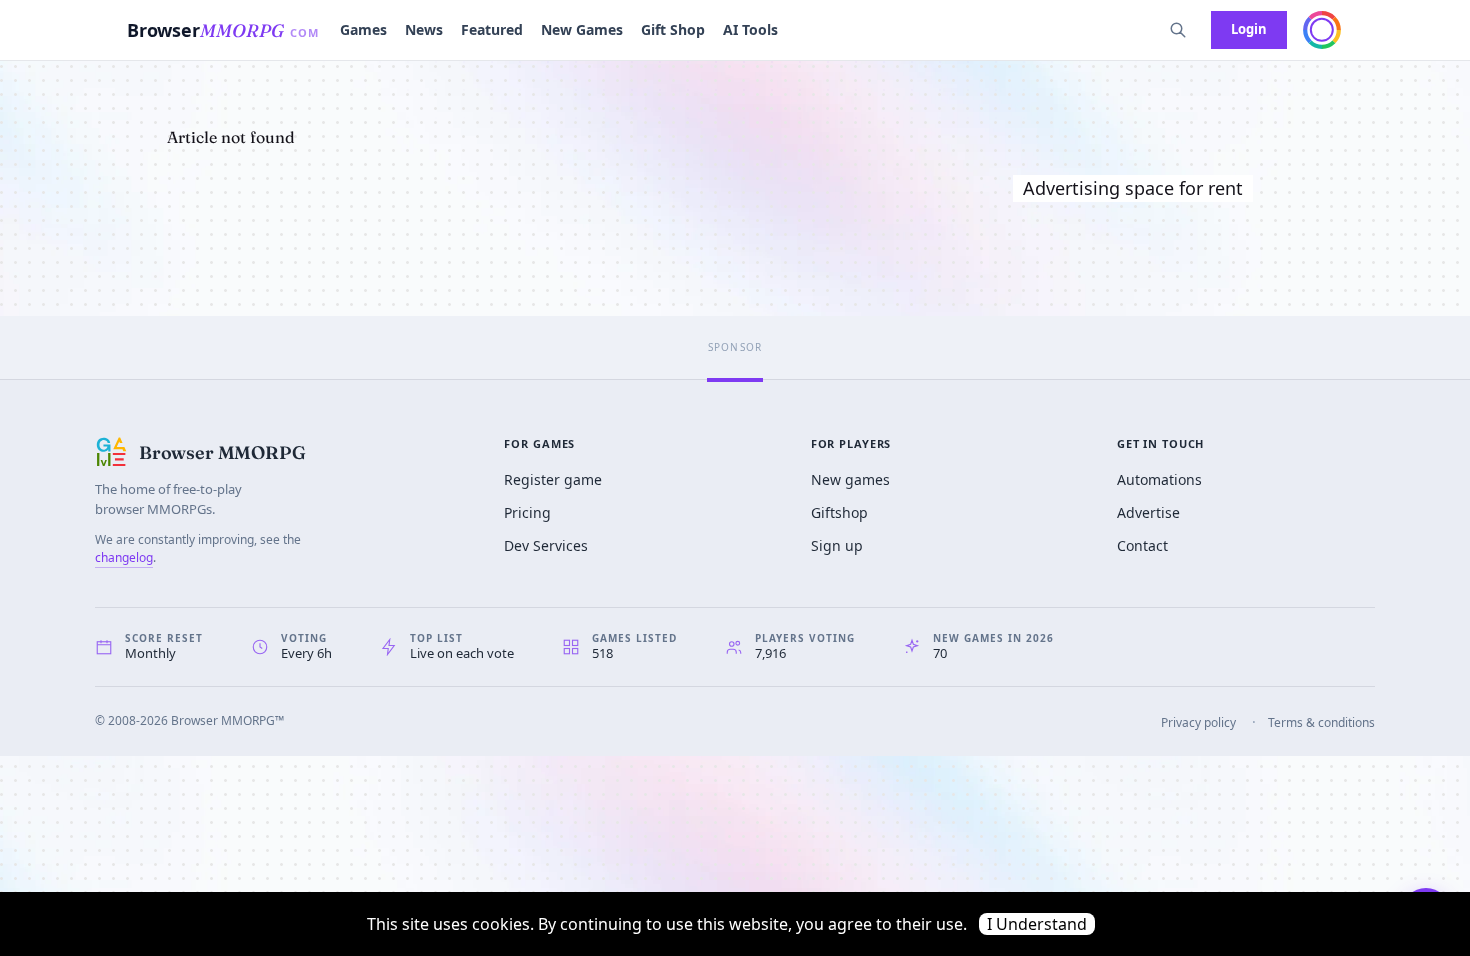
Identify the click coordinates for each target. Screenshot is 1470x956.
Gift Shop (673, 29)
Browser (223, 30)
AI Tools (750, 29)
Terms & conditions (1321, 722)
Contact (1142, 545)
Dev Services (546, 545)
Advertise (1148, 512)
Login (1249, 29)
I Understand (1037, 924)
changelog (124, 557)
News (424, 29)
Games (363, 29)
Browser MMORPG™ (227, 720)
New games (850, 479)
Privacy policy (1198, 722)
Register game (553, 479)
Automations (1159, 479)
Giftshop (839, 512)
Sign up (837, 545)
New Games (582, 29)
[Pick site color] (1322, 30)
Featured (492, 29)
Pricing (527, 512)
